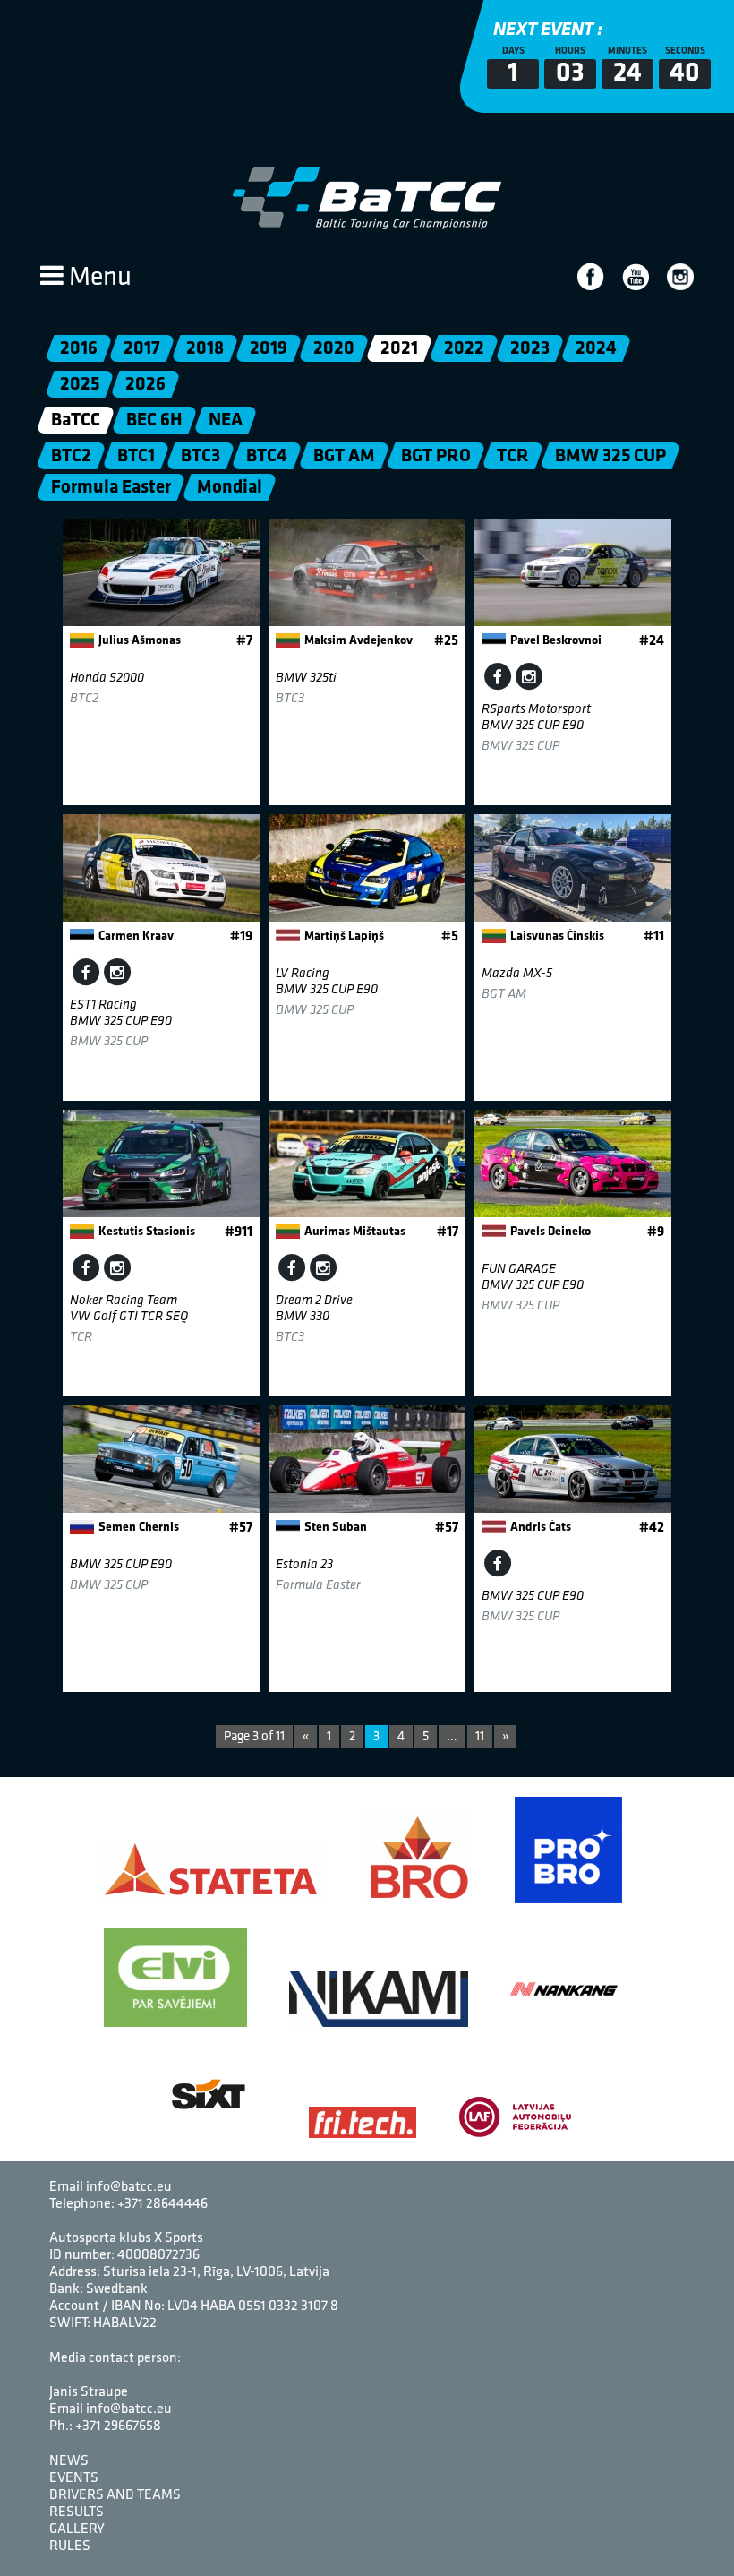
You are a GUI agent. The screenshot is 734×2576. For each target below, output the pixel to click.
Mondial (230, 488)
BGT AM (344, 456)
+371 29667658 (118, 2426)
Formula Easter (111, 488)
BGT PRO (436, 456)
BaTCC (76, 421)
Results (77, 2512)
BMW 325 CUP (610, 456)
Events (74, 2478)
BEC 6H (154, 421)
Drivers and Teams (115, 2495)
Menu (98, 278)
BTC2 (71, 456)
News (69, 2461)
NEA (226, 421)
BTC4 (267, 456)
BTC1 (136, 456)
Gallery (77, 2529)
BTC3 (201, 456)
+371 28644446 (162, 2204)
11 (480, 1737)
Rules (70, 2546)
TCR (513, 456)
